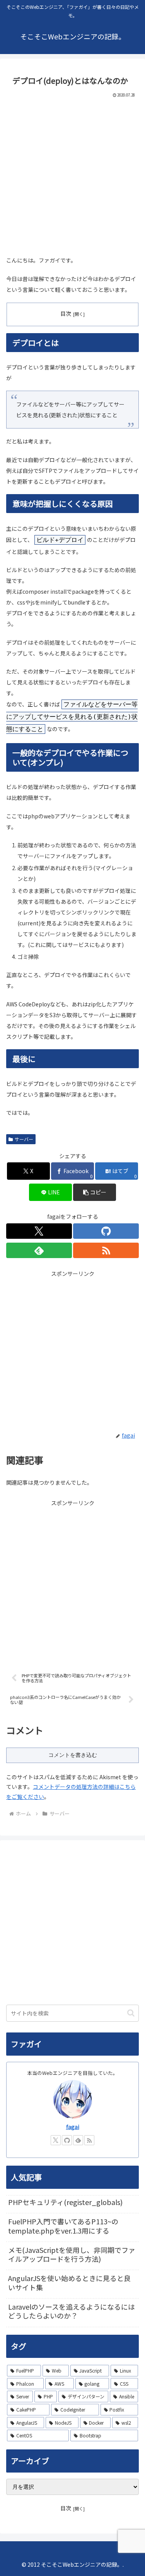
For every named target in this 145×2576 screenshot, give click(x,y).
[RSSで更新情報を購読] (106, 1250)
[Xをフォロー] (39, 1231)
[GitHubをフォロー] (106, 1231)
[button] (95, 1192)
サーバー (24, 1139)
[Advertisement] (72, 175)
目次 (66, 313)
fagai (73, 2127)
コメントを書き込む (73, 1755)
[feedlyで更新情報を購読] (39, 1250)
